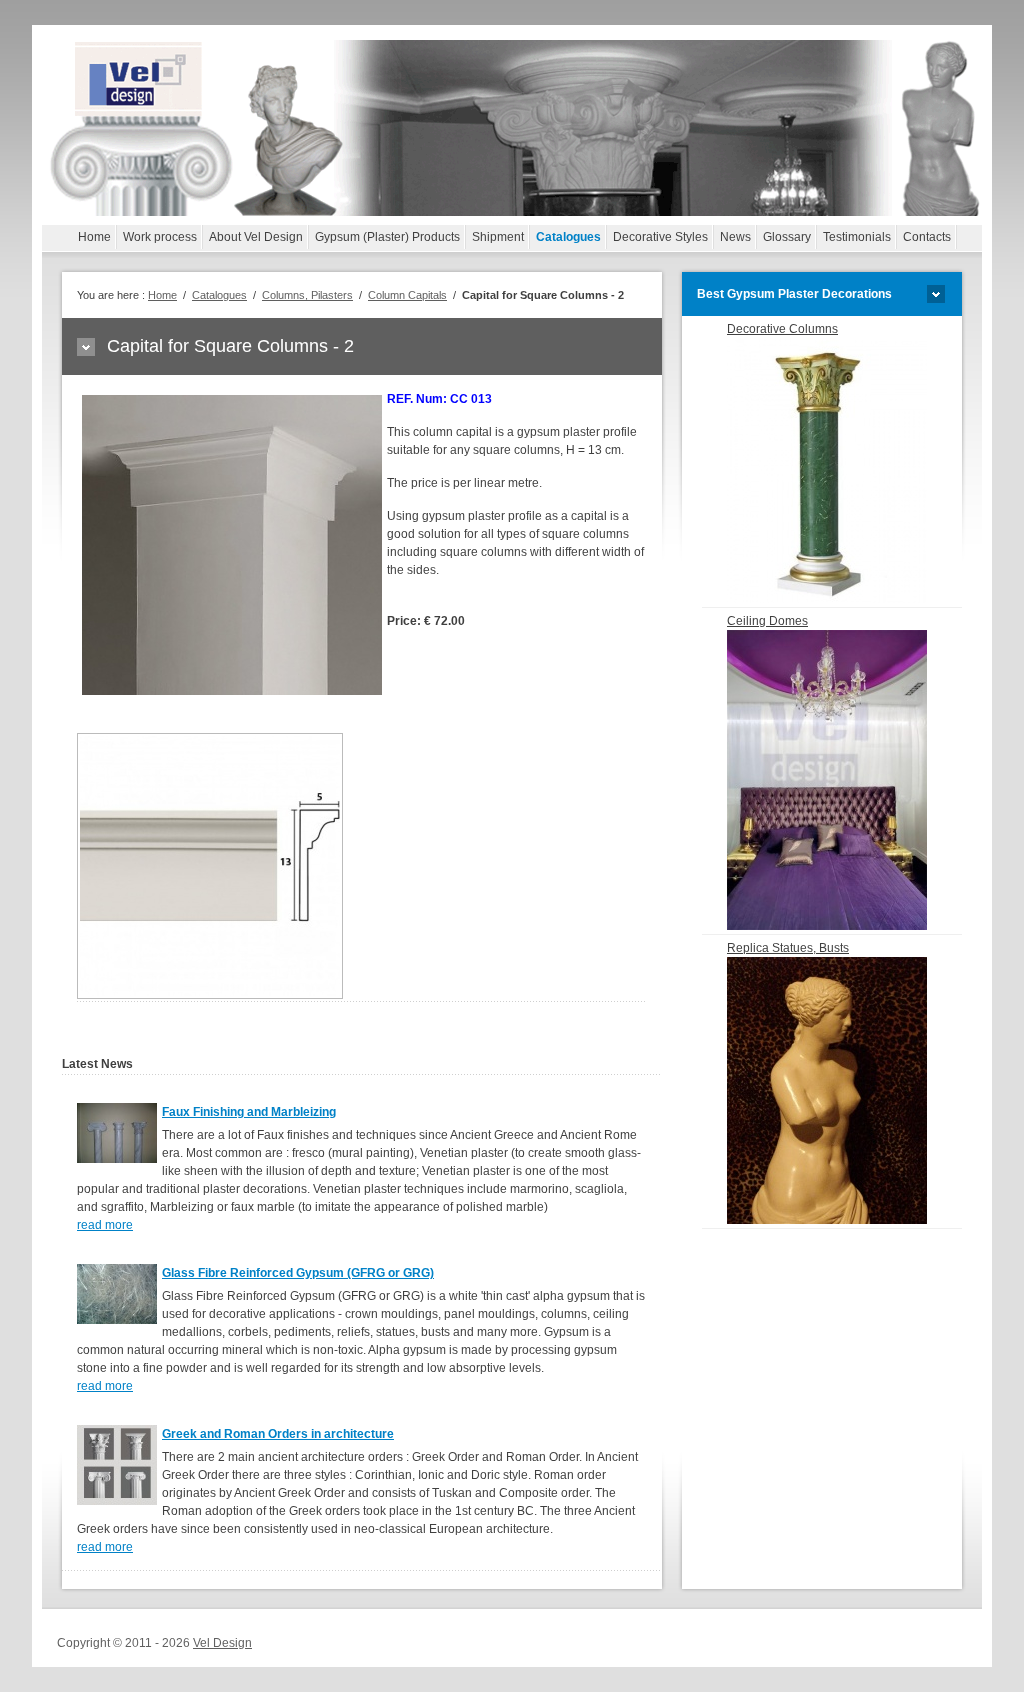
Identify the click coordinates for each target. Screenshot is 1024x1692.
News (735, 237)
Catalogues (568, 237)
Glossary (787, 237)
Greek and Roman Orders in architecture (278, 1434)
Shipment (498, 237)
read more (105, 1225)
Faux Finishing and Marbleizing (249, 1112)
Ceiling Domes (767, 621)
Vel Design (222, 1643)
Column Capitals (407, 295)
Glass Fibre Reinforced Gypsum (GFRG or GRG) (298, 1273)
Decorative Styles (660, 237)
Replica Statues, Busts (788, 948)
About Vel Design (256, 237)
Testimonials (857, 237)
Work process (160, 237)
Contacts (927, 237)
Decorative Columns (782, 329)
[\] (210, 742)
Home (94, 237)
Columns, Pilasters (307, 295)
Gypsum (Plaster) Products (387, 237)
